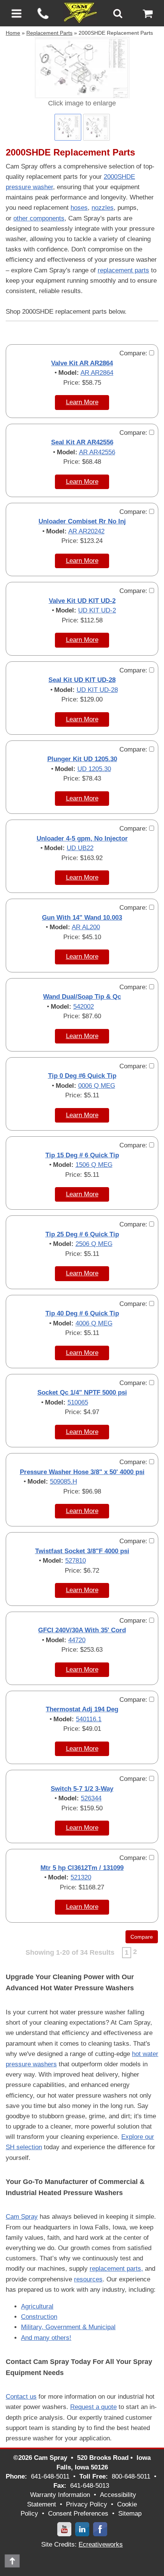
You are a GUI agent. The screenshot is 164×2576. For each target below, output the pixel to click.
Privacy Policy (87, 2504)
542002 (84, 1007)
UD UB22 (80, 848)
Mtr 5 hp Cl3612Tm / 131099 (82, 1868)
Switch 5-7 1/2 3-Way (82, 1789)
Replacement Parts (49, 33)
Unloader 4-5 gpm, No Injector (82, 838)
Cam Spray (22, 2217)
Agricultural (37, 2306)
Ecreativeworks (101, 2544)
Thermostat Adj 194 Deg (82, 1709)
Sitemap (130, 2514)
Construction (39, 2317)
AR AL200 (86, 927)
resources (88, 2279)
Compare (142, 1937)
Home (13, 33)
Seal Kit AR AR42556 (82, 442)
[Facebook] (100, 2529)
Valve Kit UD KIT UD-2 (82, 601)
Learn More (82, 402)
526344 (91, 1798)
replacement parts (123, 270)
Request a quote (93, 2407)
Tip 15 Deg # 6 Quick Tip (82, 1155)
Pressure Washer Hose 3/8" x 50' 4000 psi (82, 1472)
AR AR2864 (97, 373)
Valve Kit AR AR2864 (82, 363)
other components (39, 218)
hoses (79, 208)
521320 (81, 1877)
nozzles (103, 208)
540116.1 (89, 1719)
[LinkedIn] (82, 2529)
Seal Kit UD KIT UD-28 (82, 680)
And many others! (46, 2338)
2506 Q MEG (94, 1244)
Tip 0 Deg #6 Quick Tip (82, 1076)
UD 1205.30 (94, 769)
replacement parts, (116, 2269)
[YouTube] (64, 2529)
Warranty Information (60, 2495)
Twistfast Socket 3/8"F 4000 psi (82, 1551)
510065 (78, 1402)
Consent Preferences (78, 2514)
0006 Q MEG (97, 1086)
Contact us (21, 2397)
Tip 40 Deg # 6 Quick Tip (82, 1313)
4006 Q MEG (94, 1323)
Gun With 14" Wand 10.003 (82, 918)
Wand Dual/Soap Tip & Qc (82, 997)
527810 (76, 1561)
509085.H (64, 1482)
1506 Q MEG (94, 1165)
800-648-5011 (131, 2476)
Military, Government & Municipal (68, 2327)
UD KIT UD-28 (97, 690)
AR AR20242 (86, 531)
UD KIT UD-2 (97, 610)
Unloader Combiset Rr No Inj (82, 521)
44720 (77, 1640)
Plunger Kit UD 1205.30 (82, 759)
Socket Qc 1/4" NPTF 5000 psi (82, 1392)
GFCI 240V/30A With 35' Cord (82, 1630)
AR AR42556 (97, 452)
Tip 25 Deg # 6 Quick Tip (82, 1234)
